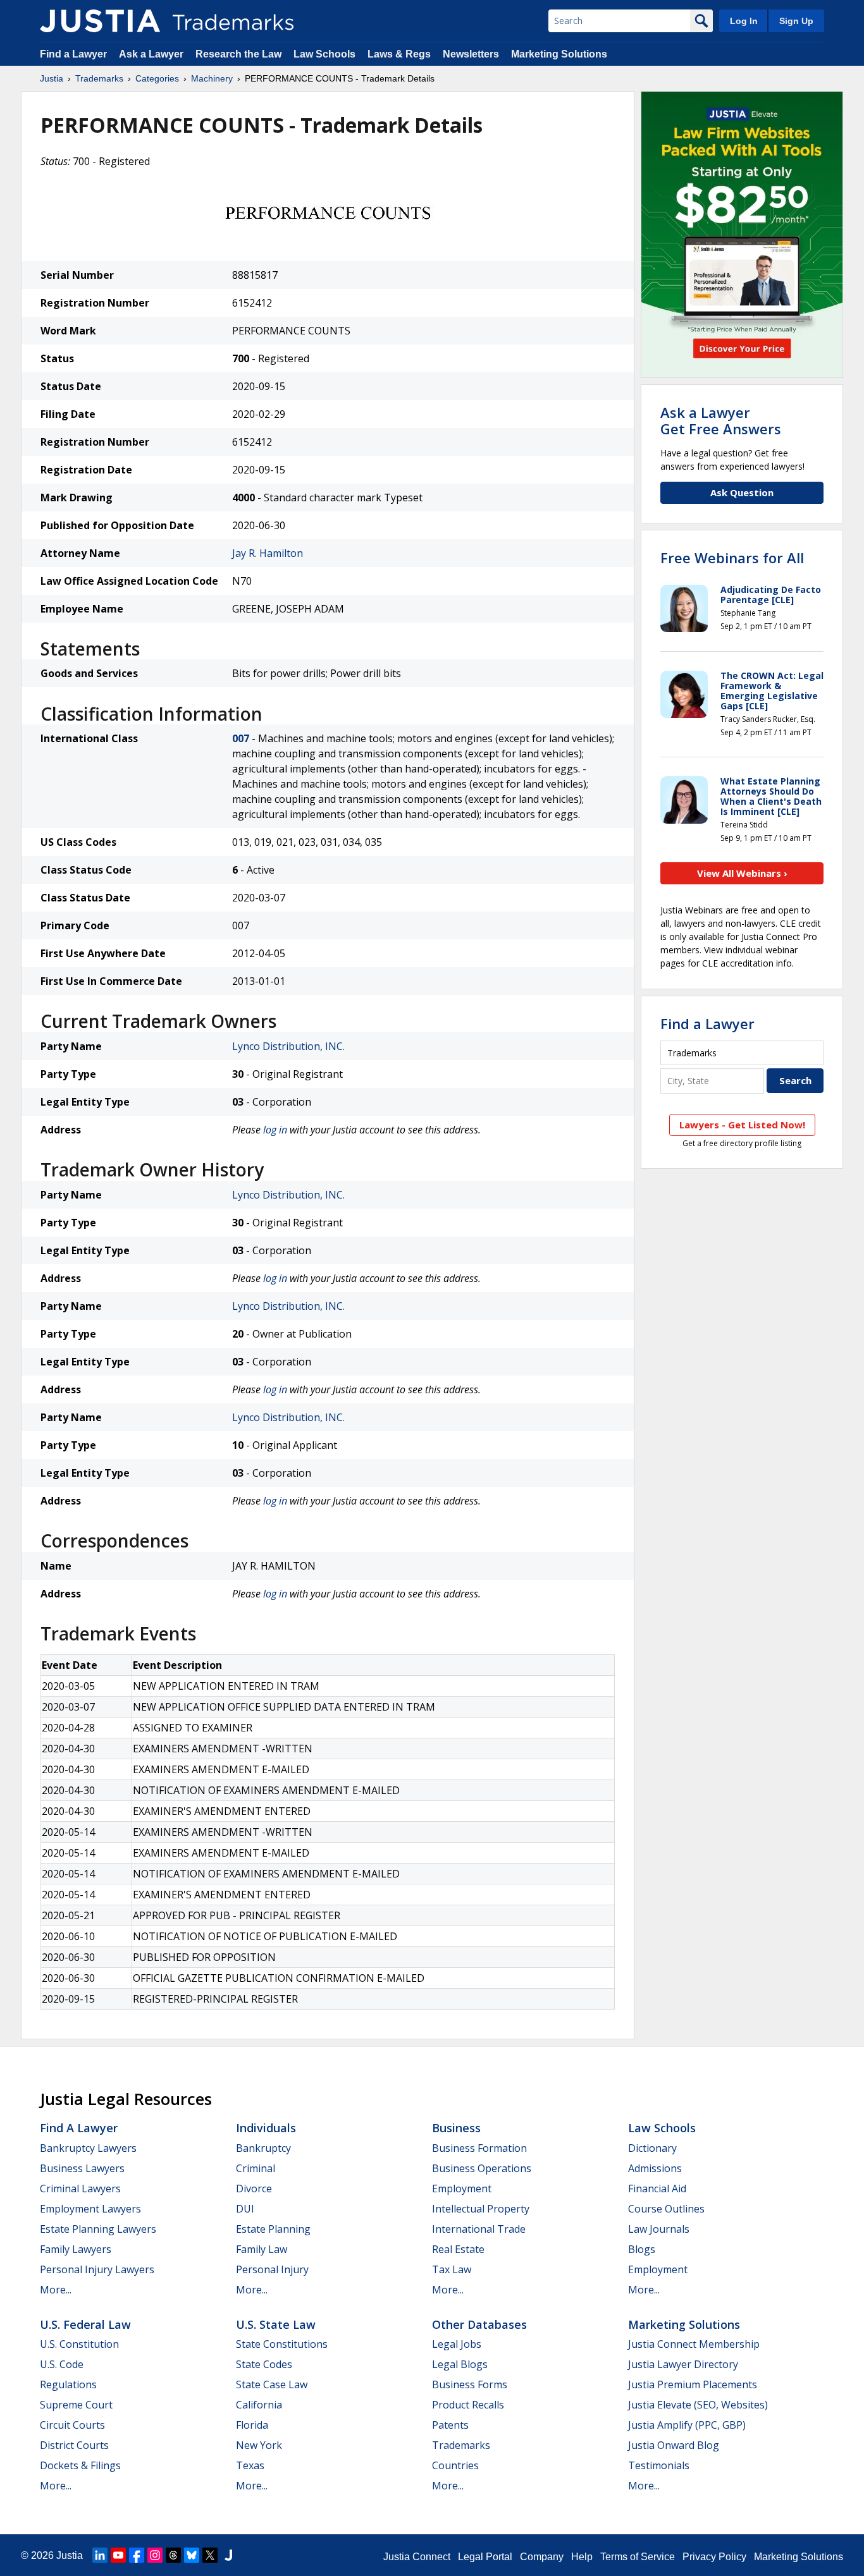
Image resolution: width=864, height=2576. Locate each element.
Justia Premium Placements (693, 2384)
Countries (455, 2465)
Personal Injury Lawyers (97, 2269)
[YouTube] (118, 2555)
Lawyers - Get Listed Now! (742, 1125)
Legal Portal (485, 2557)
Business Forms (470, 2384)
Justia (52, 78)
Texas (250, 2465)
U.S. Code (62, 2364)
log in (275, 1130)
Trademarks (99, 78)
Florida (252, 2425)
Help (582, 2557)
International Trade (479, 2229)
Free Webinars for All (732, 558)
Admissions (655, 2168)
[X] (210, 2555)
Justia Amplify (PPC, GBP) (687, 2425)
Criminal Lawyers (80, 2188)
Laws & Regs (399, 54)
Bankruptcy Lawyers (88, 2148)
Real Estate (458, 2249)
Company (542, 2557)
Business (456, 2128)
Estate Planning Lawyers (98, 2229)
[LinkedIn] (100, 2555)
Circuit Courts (72, 2425)
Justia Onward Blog (674, 2445)
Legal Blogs (460, 2364)
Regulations (68, 2384)
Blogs (642, 2249)
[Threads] (173, 2555)
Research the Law (238, 54)
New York (259, 2445)
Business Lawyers (82, 2168)
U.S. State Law (276, 2324)
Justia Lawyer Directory (683, 2364)
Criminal (256, 2168)
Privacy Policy (714, 2557)
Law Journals (659, 2229)
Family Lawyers (76, 2249)
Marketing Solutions (559, 54)
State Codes (264, 2364)
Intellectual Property (481, 2209)
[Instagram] (155, 2555)
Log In (744, 21)
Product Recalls (468, 2405)
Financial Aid (657, 2188)
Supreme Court (76, 2405)
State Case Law (272, 2384)
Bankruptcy (263, 2148)
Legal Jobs (457, 2344)
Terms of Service (638, 2557)
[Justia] (100, 21)
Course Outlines (666, 2209)
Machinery (212, 78)
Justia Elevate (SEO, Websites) (698, 2405)
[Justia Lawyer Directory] (228, 2555)
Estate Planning (273, 2229)
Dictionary (652, 2148)
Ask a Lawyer (151, 54)
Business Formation (479, 2148)
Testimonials (659, 2465)
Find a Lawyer (73, 54)
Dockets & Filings (80, 2465)
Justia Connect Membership (694, 2344)
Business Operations (482, 2168)
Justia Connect (417, 2557)
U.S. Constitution (79, 2344)
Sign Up (796, 21)
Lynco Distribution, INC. (288, 1046)
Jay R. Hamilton (268, 553)
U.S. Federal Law (85, 2324)
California (259, 2405)
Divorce (254, 2188)
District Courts (74, 2445)
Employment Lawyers (90, 2209)
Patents (450, 2425)
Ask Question (742, 492)
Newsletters (471, 54)
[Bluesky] (192, 2555)
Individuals (266, 2128)
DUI (245, 2209)
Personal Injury (272, 2269)
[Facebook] (137, 2555)
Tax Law (452, 2269)
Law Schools (324, 54)
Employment (462, 2188)
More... (56, 2290)
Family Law (262, 2249)
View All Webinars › (742, 873)
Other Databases (479, 2324)
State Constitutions (282, 2344)
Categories (157, 78)
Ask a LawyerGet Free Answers (721, 420)
